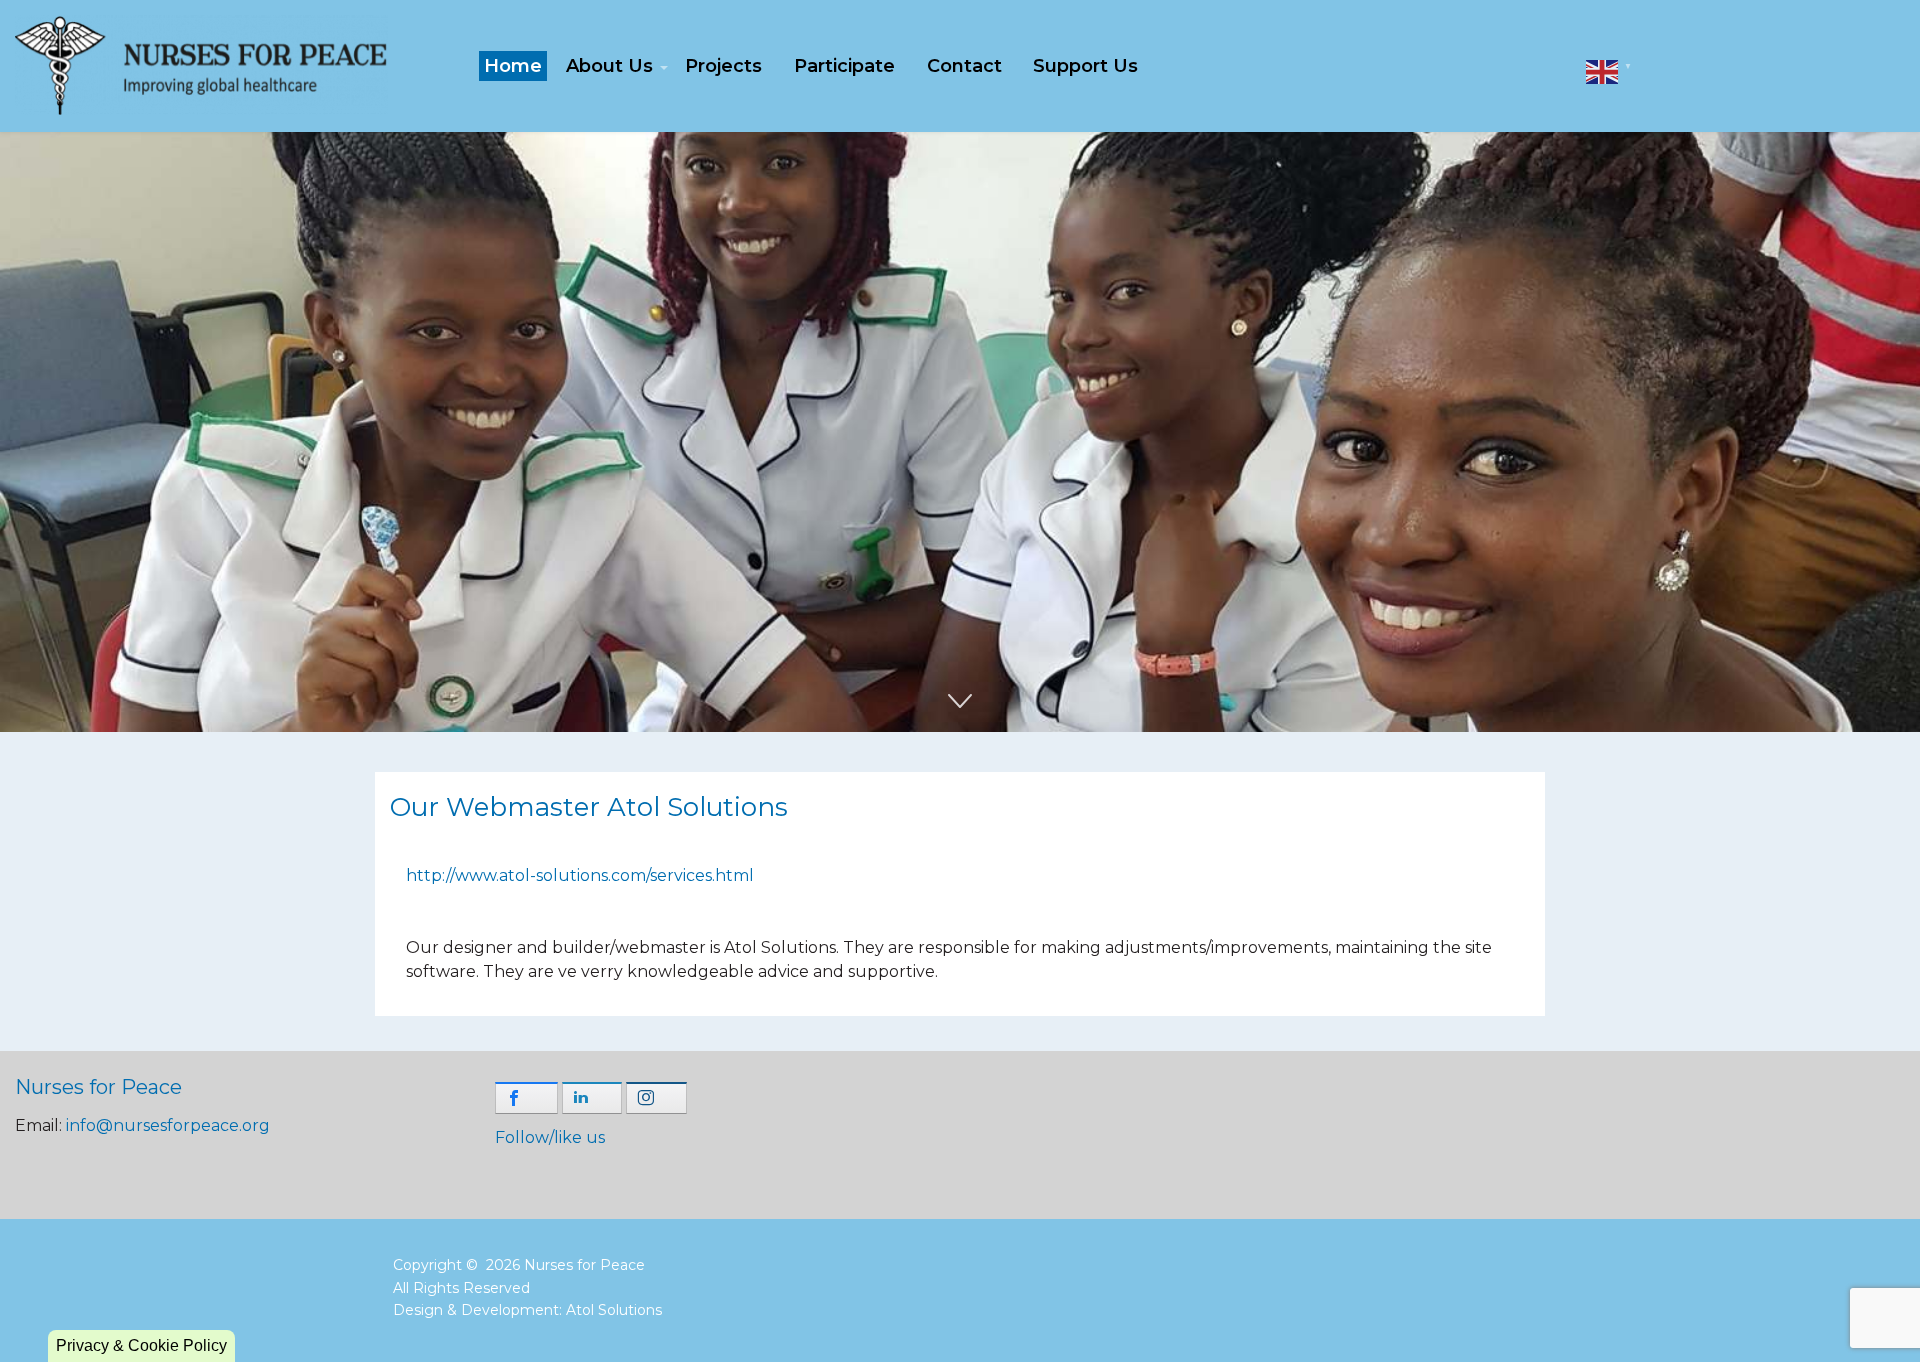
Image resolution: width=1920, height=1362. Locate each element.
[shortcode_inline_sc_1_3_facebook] (526, 1098)
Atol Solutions (614, 1310)
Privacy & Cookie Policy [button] (141, 1345)
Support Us (1085, 66)
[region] (960, 432)
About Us (609, 66)
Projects (723, 66)
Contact (964, 66)
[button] (960, 432)
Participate (844, 66)
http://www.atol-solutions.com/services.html (580, 875)
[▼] (1602, 70)
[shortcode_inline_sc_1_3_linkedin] (592, 1098)
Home (513, 66)
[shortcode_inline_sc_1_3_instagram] (656, 1098)
